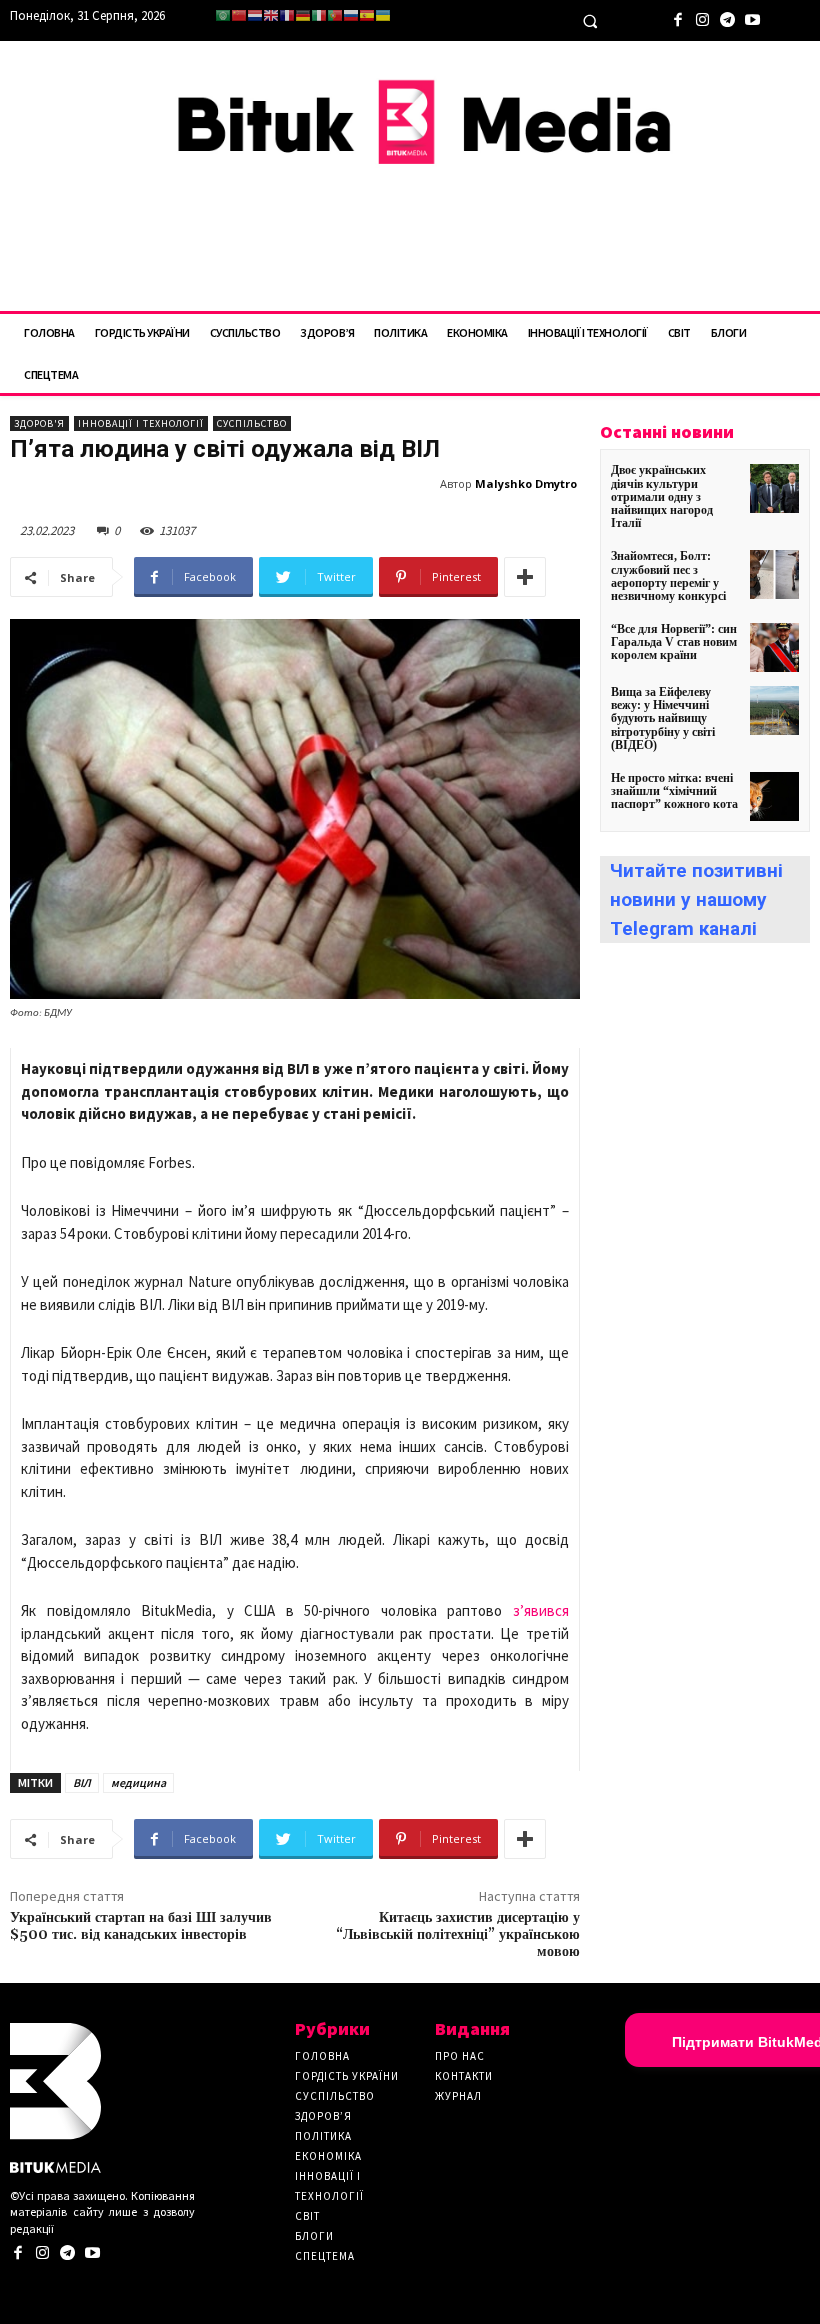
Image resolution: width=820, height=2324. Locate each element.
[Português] (335, 15)
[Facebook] (677, 17)
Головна (322, 2056)
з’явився (535, 1610)
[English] (271, 15)
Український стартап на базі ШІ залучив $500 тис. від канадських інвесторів (141, 1926)
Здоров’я (323, 2116)
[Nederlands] (255, 15)
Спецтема (325, 2256)
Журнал (458, 2096)
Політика (323, 2136)
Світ (307, 2216)
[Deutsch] (303, 15)
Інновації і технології (141, 423)
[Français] (287, 15)
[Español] (367, 15)
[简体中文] (239, 15)
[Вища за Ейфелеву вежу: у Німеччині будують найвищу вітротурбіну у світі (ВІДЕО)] (774, 710)
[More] (525, 577)
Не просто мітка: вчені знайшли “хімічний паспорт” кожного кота (674, 791)
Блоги (314, 2236)
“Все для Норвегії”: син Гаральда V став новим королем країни (674, 642)
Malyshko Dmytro (526, 483)
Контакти (464, 2076)
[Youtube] (752, 17)
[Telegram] (727, 17)
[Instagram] (702, 17)
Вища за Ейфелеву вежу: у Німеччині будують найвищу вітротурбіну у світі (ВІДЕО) (663, 718)
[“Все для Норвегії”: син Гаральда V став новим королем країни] (774, 647)
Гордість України (347, 2076)
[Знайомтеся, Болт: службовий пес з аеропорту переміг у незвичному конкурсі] (774, 574)
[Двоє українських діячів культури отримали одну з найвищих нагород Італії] (774, 488)
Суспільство (252, 423)
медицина (138, 1782)
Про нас (460, 2056)
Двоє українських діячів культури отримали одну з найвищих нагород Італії (662, 496)
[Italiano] (319, 15)
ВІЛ (82, 1782)
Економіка (328, 2156)
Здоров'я (39, 423)
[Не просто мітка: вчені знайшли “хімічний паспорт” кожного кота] (774, 796)
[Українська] (383, 15)
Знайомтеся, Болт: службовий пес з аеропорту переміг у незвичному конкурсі (668, 576)
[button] (590, 21)
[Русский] (351, 15)
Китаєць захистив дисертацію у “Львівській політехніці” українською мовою (458, 1935)
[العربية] (223, 15)
